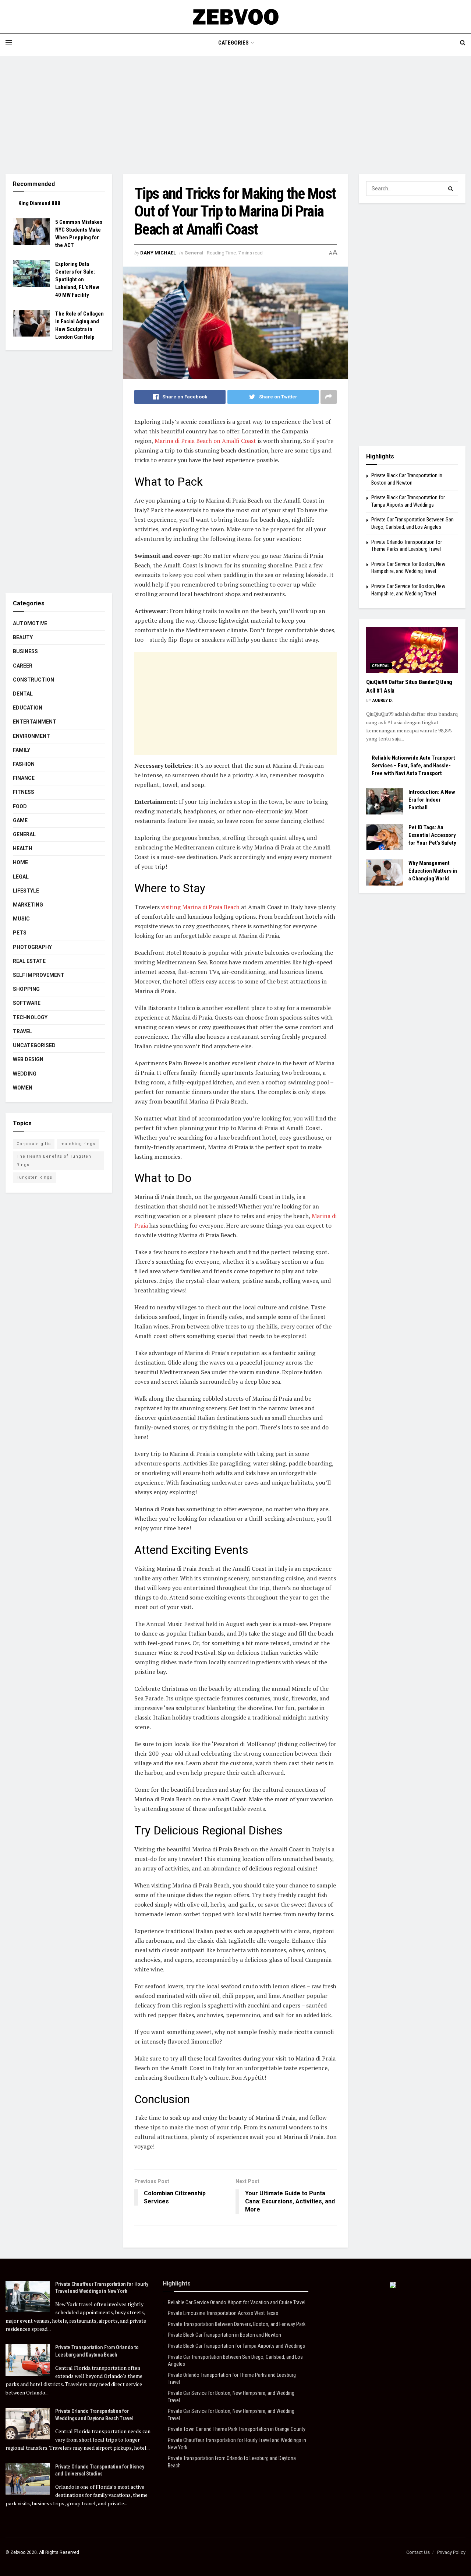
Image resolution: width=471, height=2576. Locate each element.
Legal (21, 877)
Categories (233, 43)
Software (27, 1003)
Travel (22, 1031)
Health (23, 848)
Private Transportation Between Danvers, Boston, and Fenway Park (237, 2324)
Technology (30, 1017)
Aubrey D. (383, 701)
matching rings (78, 1144)
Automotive (30, 623)
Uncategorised (34, 1045)
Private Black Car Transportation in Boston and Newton (224, 2335)
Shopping (26, 989)
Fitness (24, 792)
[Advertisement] (235, 108)
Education (28, 708)
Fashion (24, 764)
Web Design (28, 1059)
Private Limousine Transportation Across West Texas (223, 2313)
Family (22, 750)
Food (20, 806)
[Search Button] (451, 189)
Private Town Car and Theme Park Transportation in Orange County (237, 2429)
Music (21, 919)
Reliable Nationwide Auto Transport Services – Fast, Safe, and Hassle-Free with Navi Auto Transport (413, 766)
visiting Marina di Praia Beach (200, 907)
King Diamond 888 (39, 203)
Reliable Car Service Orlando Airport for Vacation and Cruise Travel (237, 2302)
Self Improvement (39, 975)
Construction (33, 680)
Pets (20, 933)
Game (20, 820)
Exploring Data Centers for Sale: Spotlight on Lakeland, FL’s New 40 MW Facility (77, 279)
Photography (32, 947)
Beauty (23, 637)
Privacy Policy (451, 2552)
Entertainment (35, 722)
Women (23, 1088)
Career (23, 666)
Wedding (25, 1074)
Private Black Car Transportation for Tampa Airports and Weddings (236, 2346)
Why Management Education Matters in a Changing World (433, 871)
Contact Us (418, 2552)
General (194, 253)
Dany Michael (158, 253)
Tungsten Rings (34, 1177)
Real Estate (29, 961)
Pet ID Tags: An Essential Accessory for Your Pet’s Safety (432, 835)
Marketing (28, 905)
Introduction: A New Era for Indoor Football (432, 800)
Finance (24, 778)
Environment (31, 736)
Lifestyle (26, 891)
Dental (23, 694)
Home (20, 862)
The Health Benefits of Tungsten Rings (54, 1160)
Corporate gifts (34, 1144)
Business (25, 651)
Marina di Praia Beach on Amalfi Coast (205, 441)
